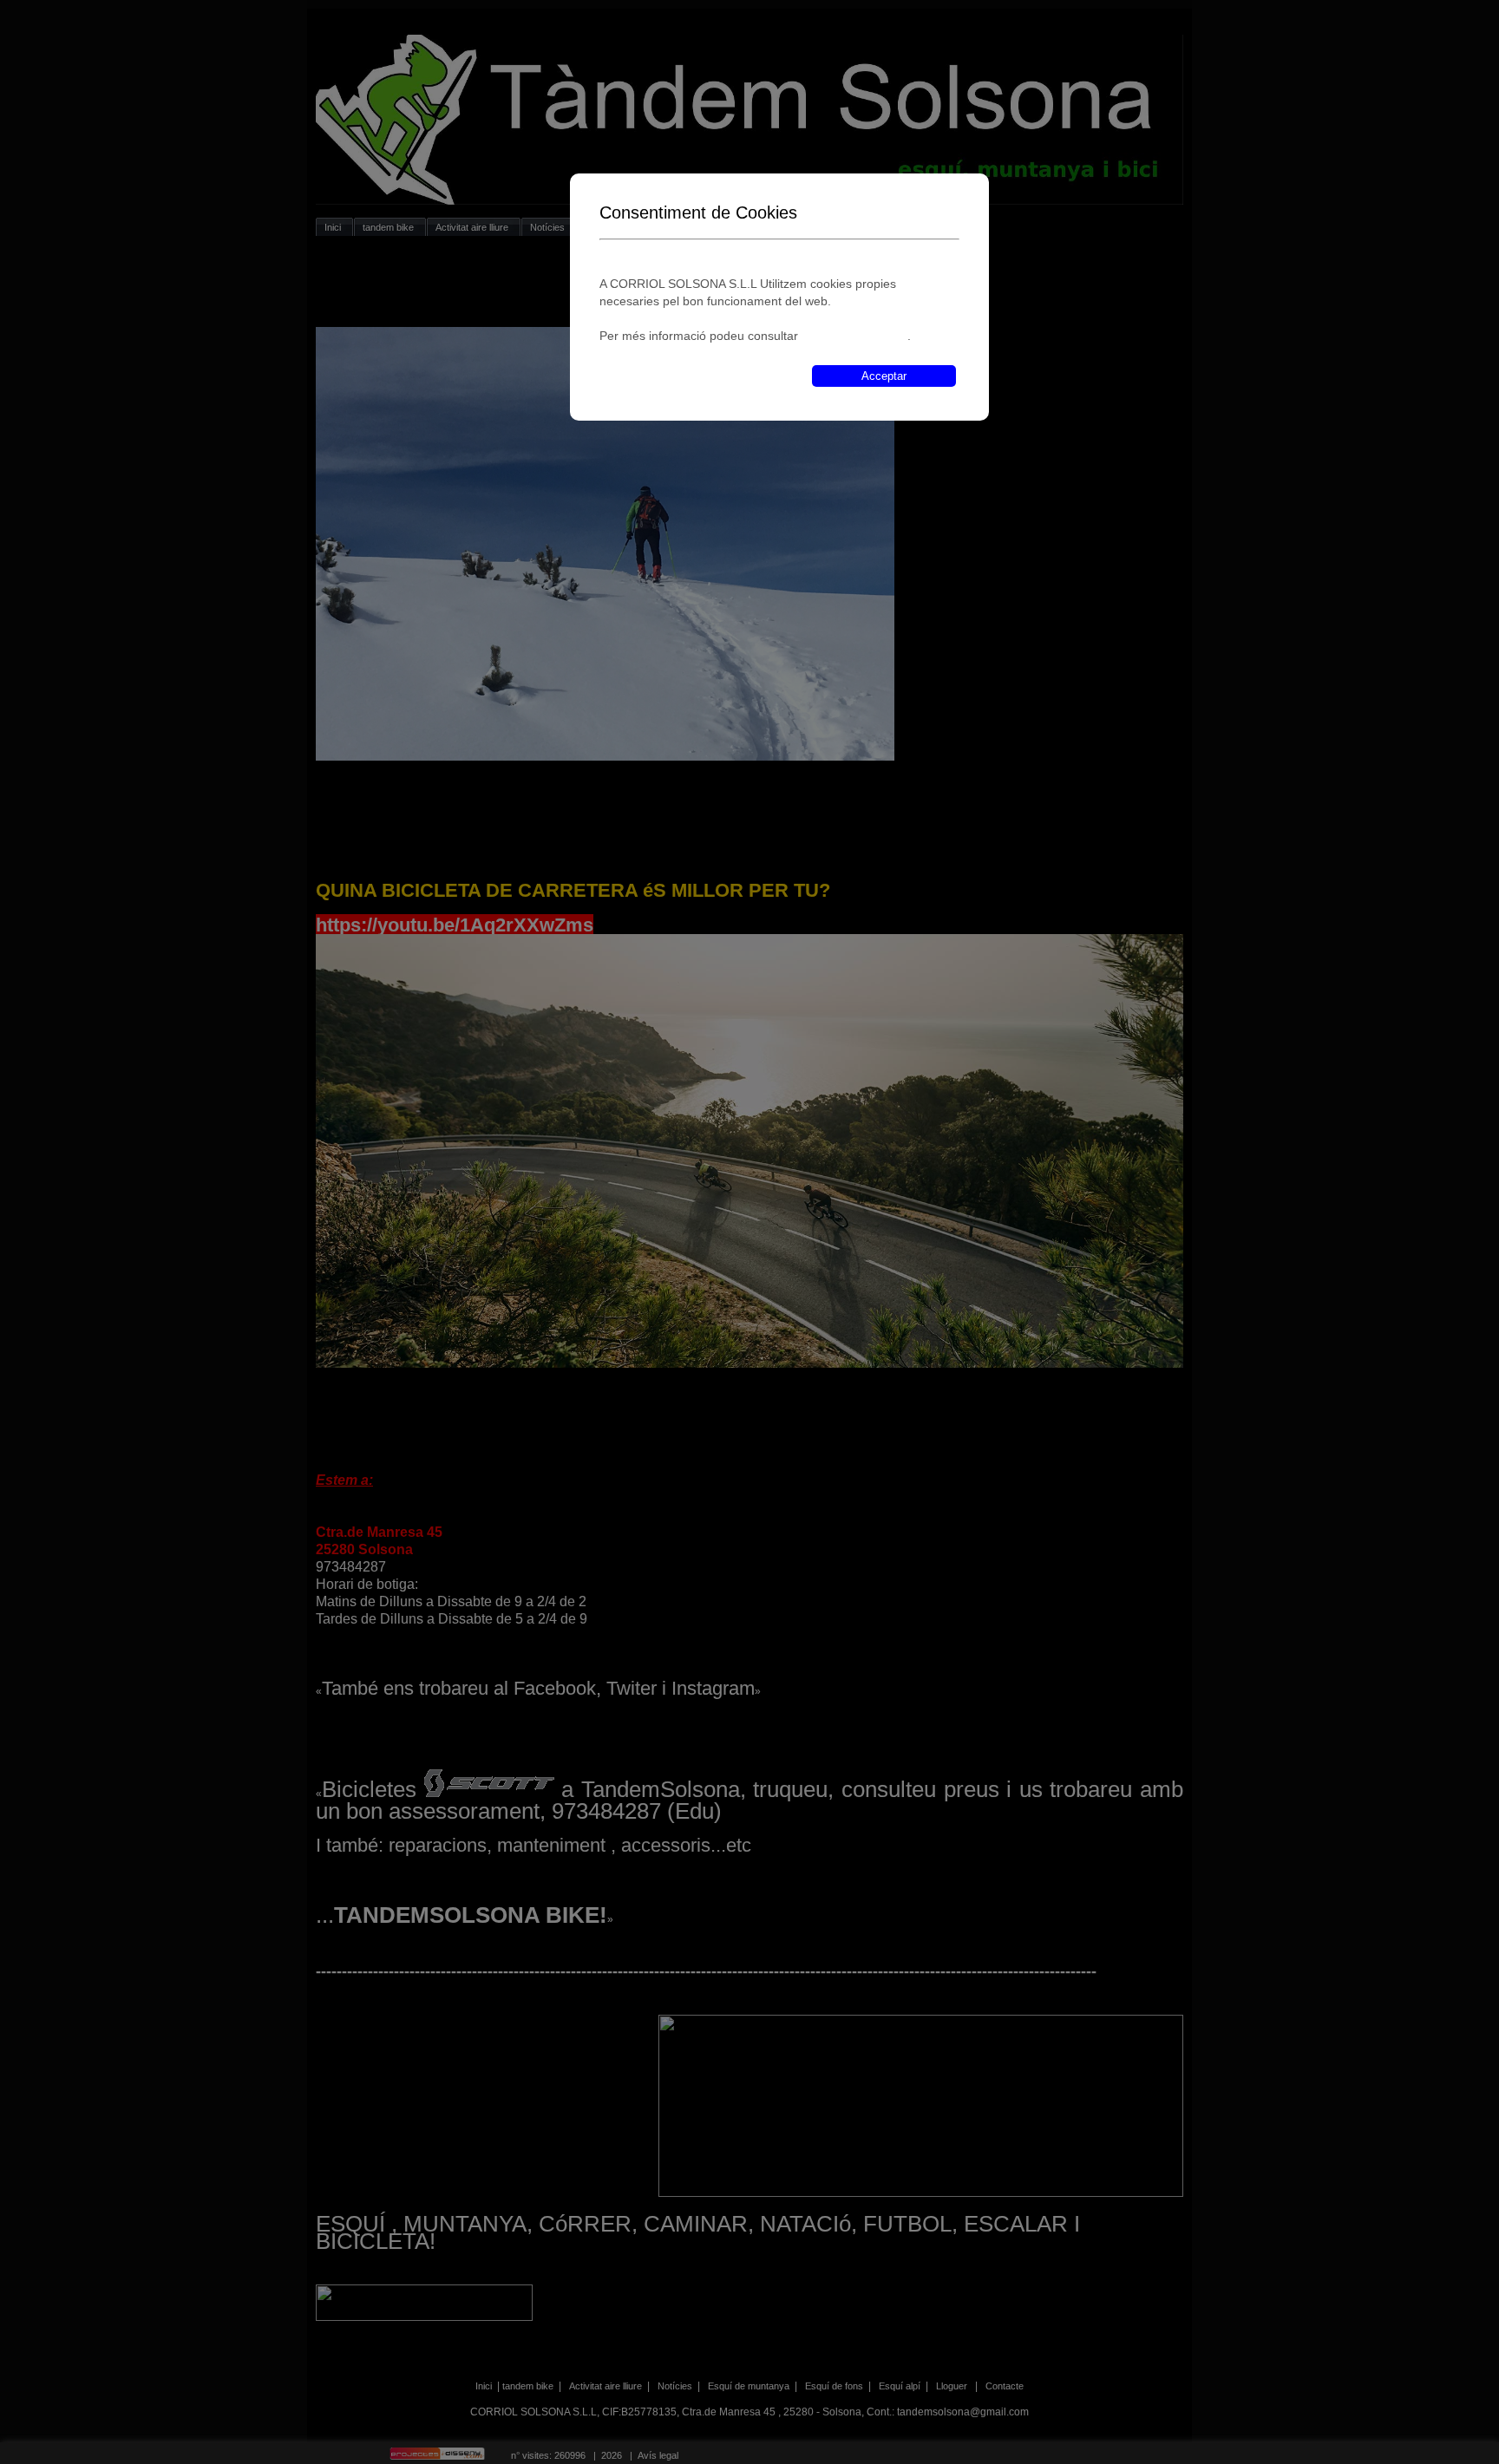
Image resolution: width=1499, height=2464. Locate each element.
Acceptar (884, 376)
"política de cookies (854, 336)
